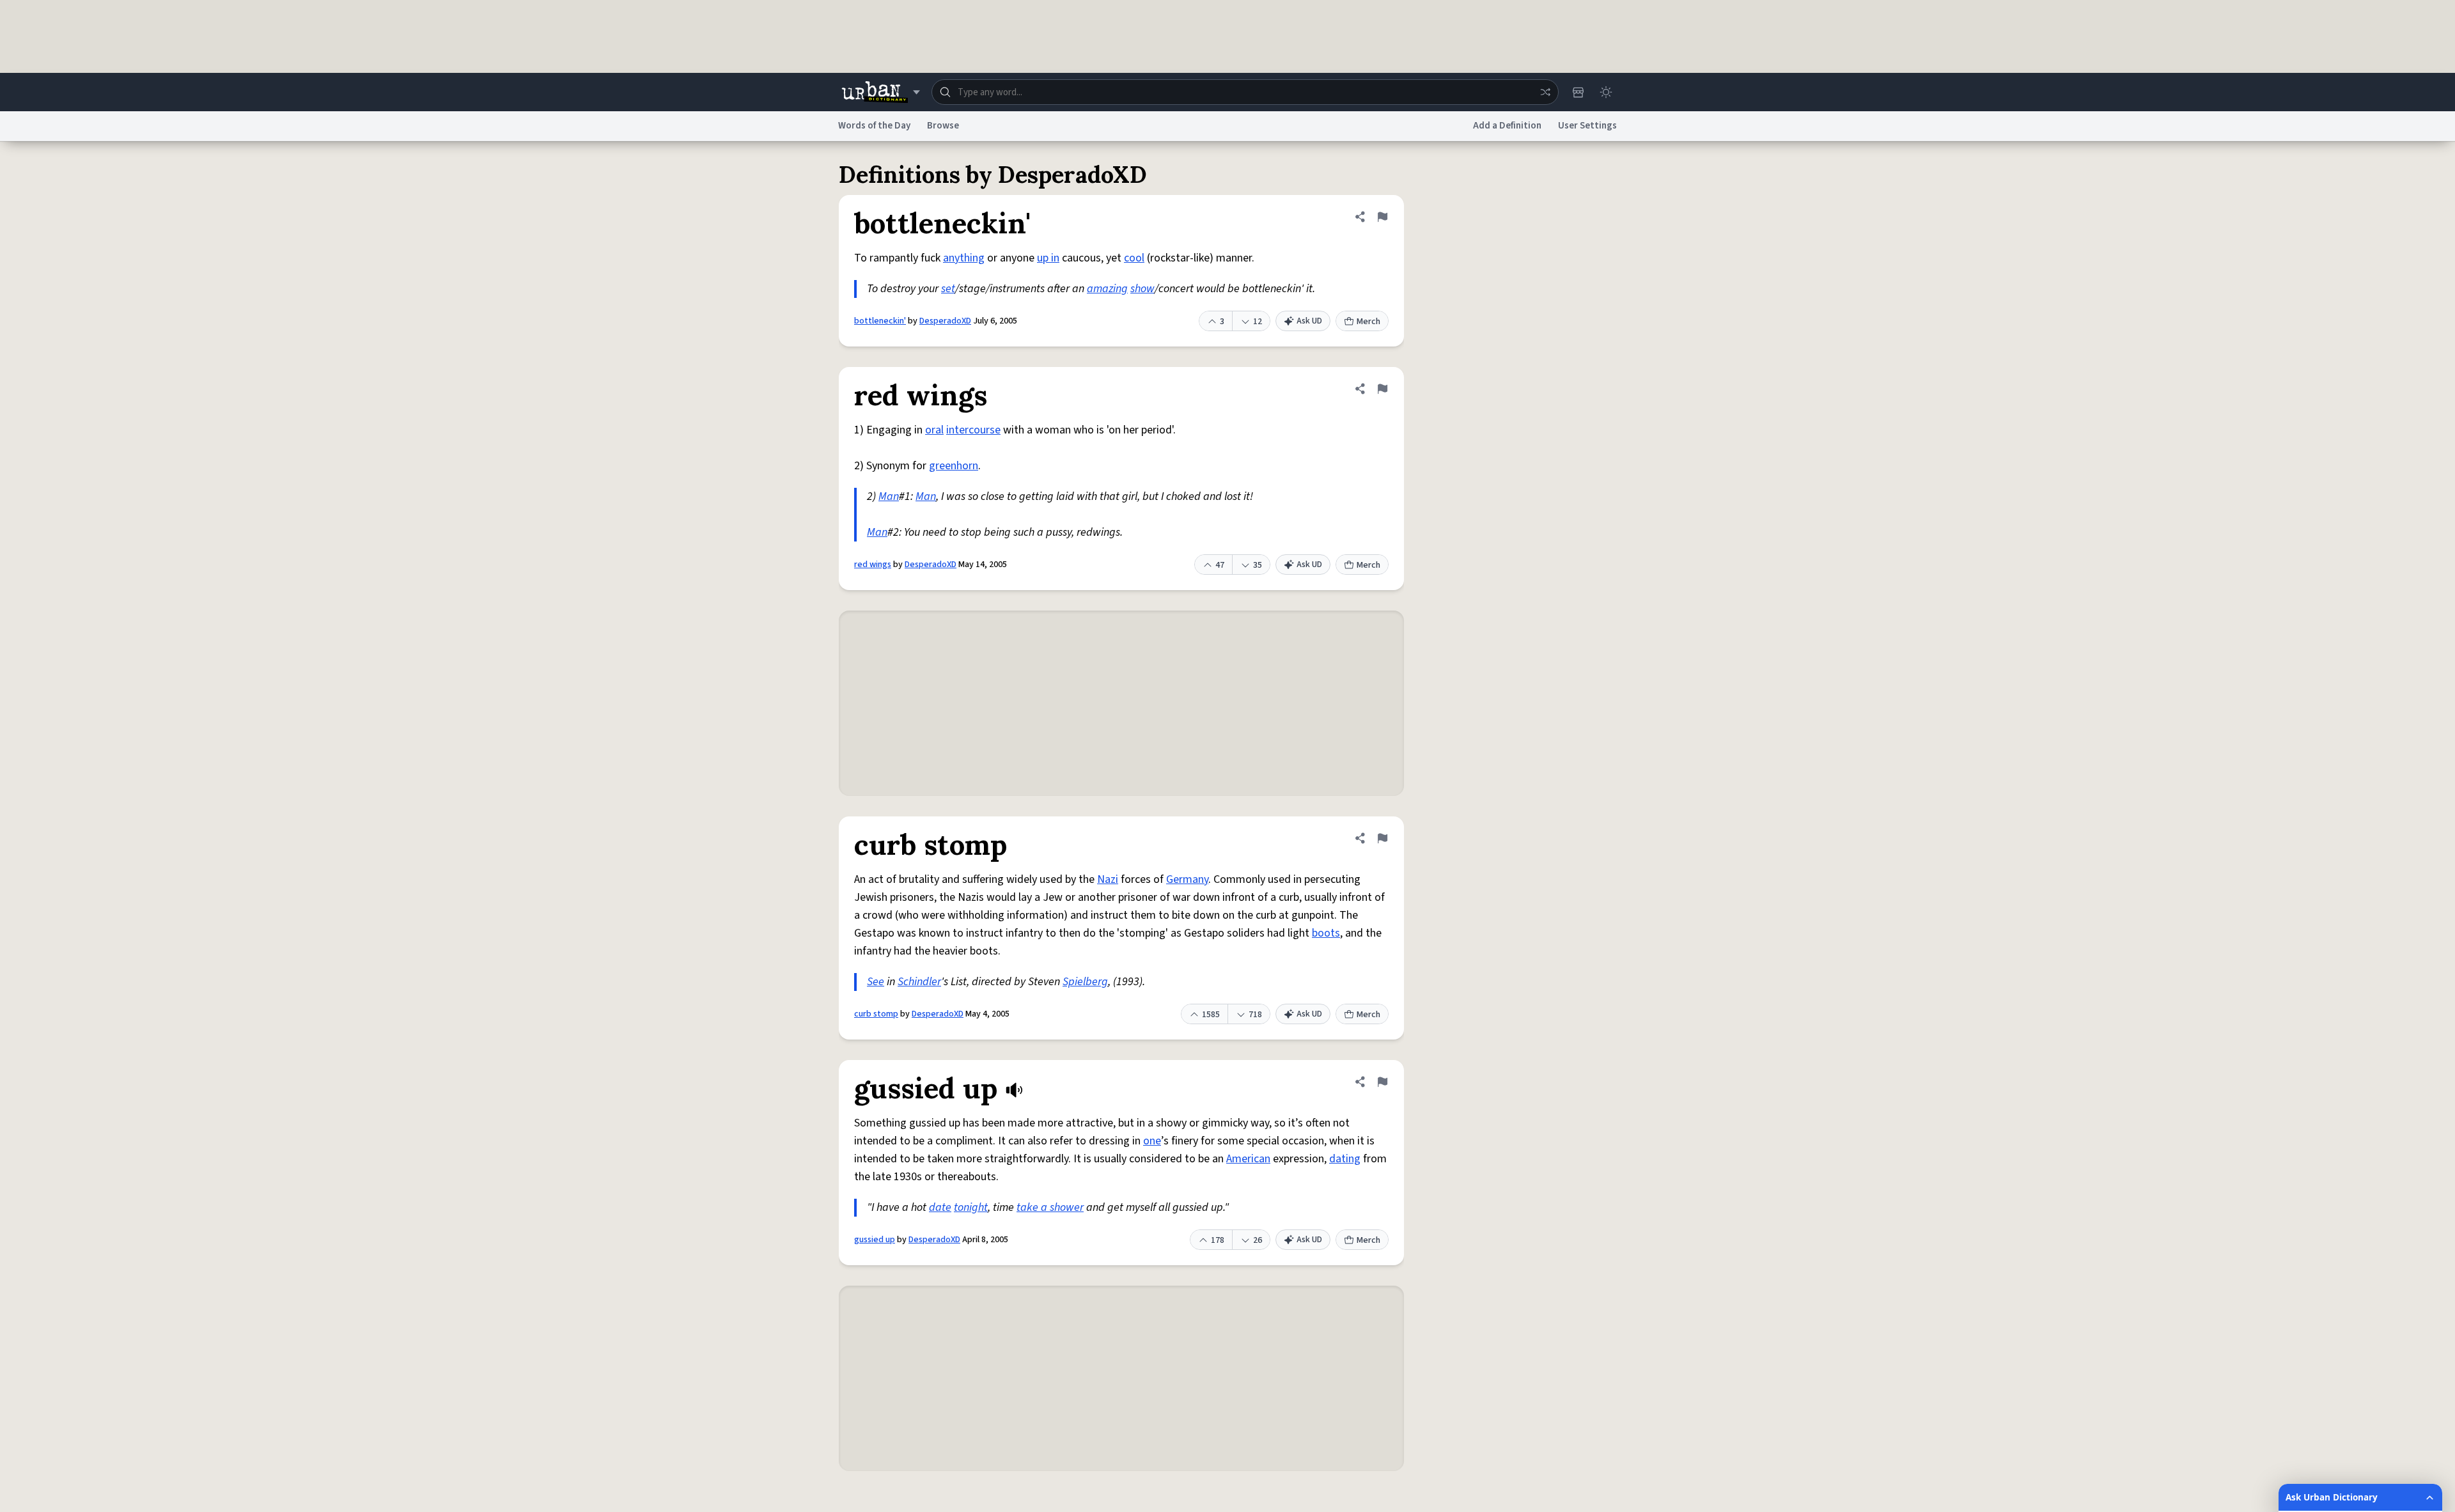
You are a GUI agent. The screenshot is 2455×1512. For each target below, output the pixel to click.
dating (1345, 1159)
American (1248, 1159)
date (940, 1207)
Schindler (919, 982)
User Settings (1587, 126)
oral (934, 430)
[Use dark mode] (1606, 92)
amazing (1107, 289)
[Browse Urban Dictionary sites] (881, 92)
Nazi (1108, 879)
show (1142, 289)
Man (889, 496)
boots (1326, 933)
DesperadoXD (945, 321)
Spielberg (1085, 982)
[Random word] (1545, 92)
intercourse (973, 430)
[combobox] (1245, 92)
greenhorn (954, 466)
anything (964, 258)
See (876, 982)
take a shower (1050, 1207)
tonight (971, 1207)
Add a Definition (1507, 126)
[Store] (1578, 92)
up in (1048, 258)
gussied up (875, 1240)
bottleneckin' (880, 321)
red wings (873, 565)
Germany (1187, 879)
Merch (1368, 322)
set (948, 289)
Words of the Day (874, 126)
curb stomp (876, 1014)
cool (1134, 258)
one (1152, 1141)
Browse (943, 126)
